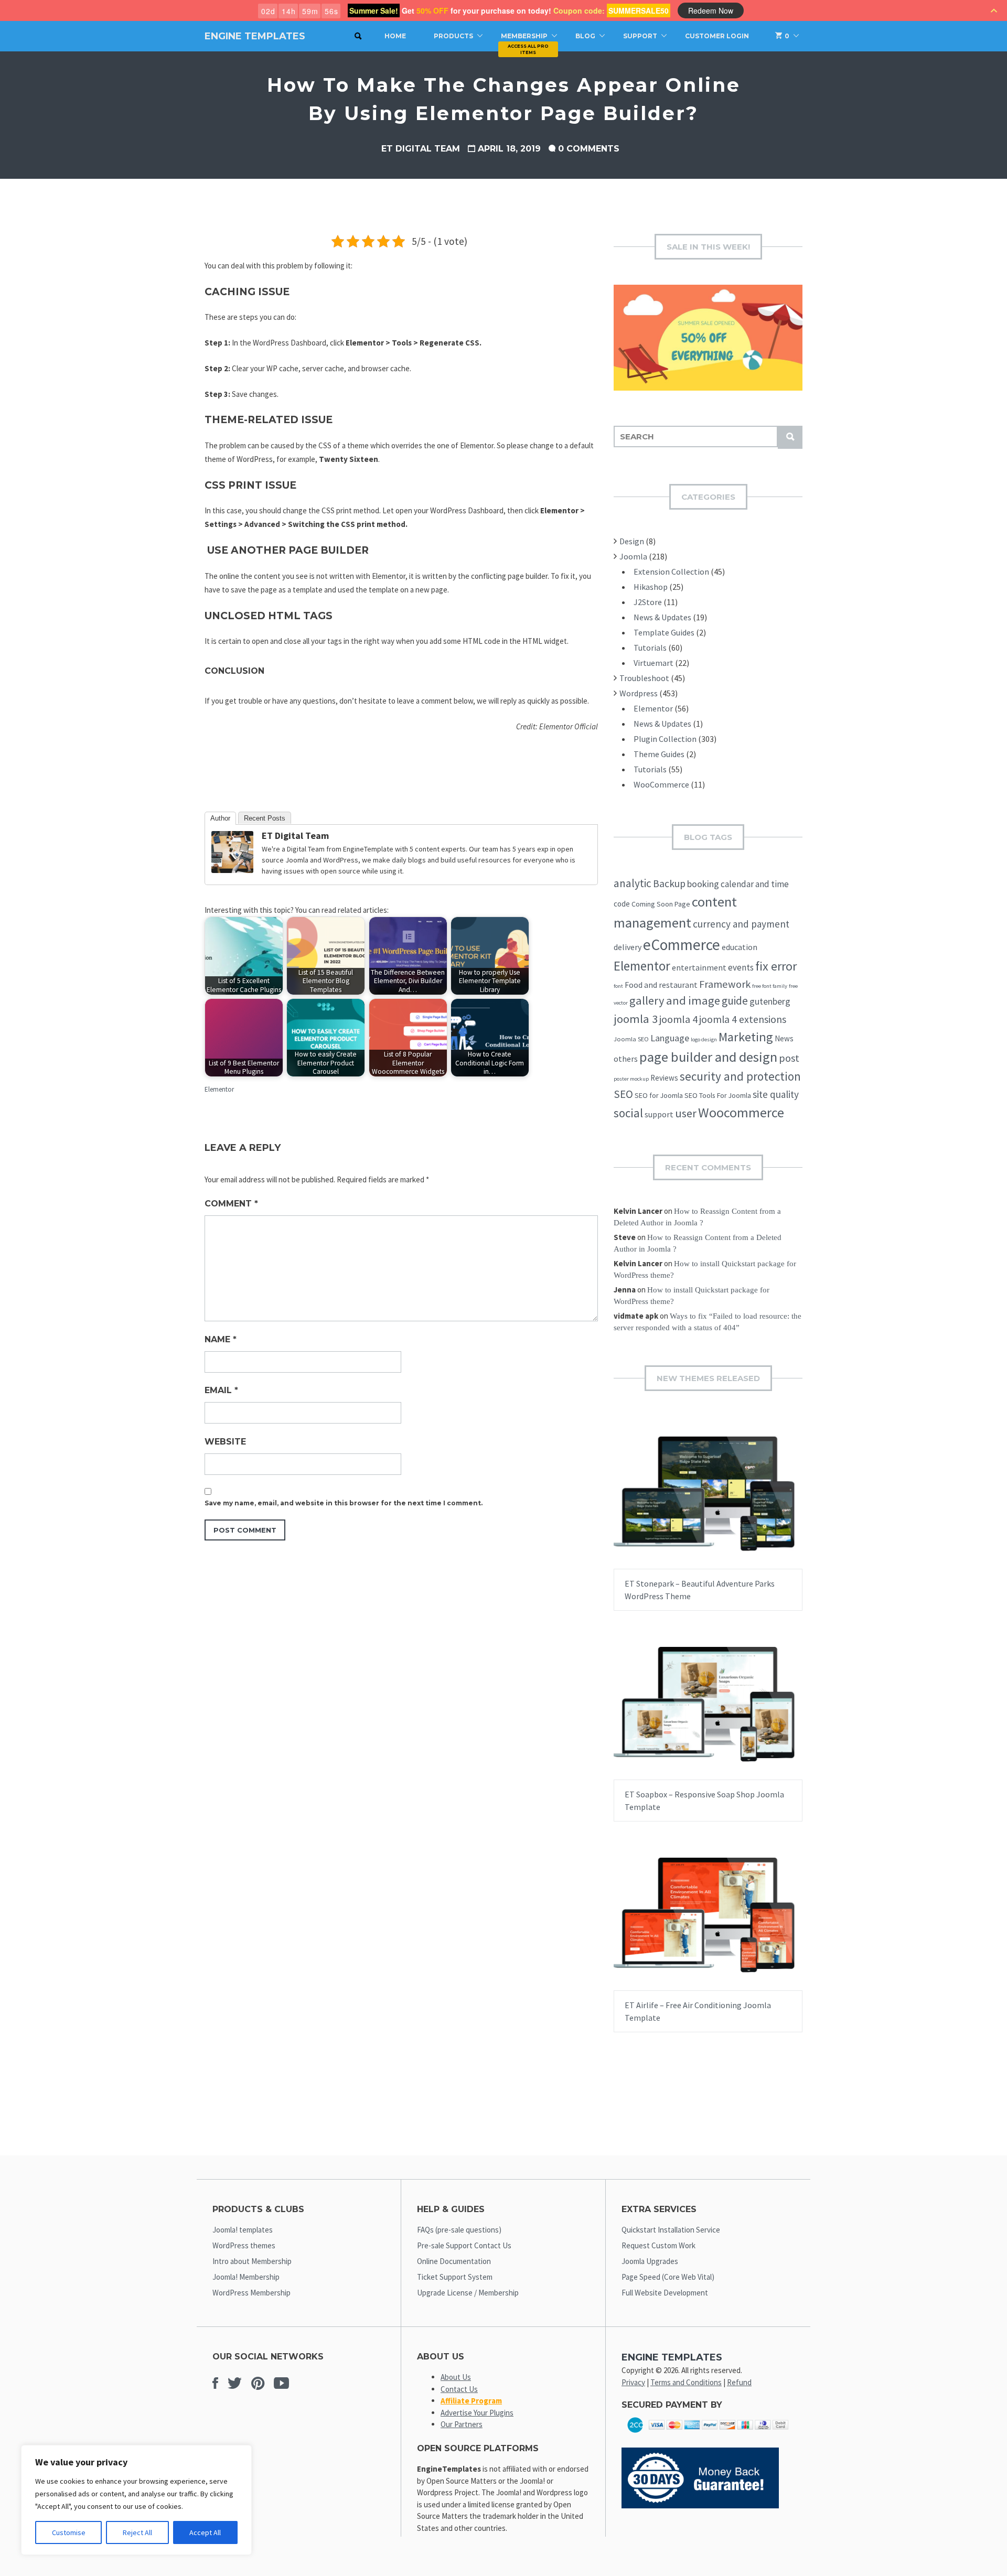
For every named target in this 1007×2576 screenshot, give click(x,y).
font (618, 986)
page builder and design (708, 1057)
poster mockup (631, 1079)
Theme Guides (659, 754)
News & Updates (662, 617)
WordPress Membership (251, 2293)
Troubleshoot (644, 678)
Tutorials (650, 648)
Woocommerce (741, 1112)
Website (225, 1442)
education (740, 947)
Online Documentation (454, 2261)
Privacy (633, 2382)
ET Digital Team (421, 149)
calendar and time (755, 884)
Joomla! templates (243, 2230)
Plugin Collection (665, 739)
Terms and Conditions (686, 2382)
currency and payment (741, 924)
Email (221, 1390)
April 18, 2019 (509, 149)
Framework (725, 984)
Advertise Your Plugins (477, 2413)
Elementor (219, 1089)
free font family (770, 986)
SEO (623, 1094)
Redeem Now (711, 10)
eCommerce (682, 945)
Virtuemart (654, 663)
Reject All (137, 2532)
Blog (585, 36)
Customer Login (717, 36)
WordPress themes (244, 2245)
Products (453, 36)
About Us (456, 2377)
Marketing (746, 1037)
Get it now (683, 1503)
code (622, 904)
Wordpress (639, 693)
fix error (776, 966)
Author (220, 818)
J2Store (648, 602)
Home (395, 36)
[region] (136, 2500)
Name (221, 1339)
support (659, 1114)
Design (632, 541)
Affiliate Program (471, 2401)
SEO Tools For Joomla (718, 1095)
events (741, 967)
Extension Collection (671, 572)
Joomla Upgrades (650, 2261)
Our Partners (462, 2424)
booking (703, 884)
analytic (633, 883)
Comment (231, 1204)
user (686, 1113)
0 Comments (589, 149)
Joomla (633, 556)
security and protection (740, 1076)
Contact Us (459, 2389)
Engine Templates (255, 36)
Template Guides (664, 632)
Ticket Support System (455, 2277)
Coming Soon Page (661, 904)
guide (735, 1001)
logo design (704, 1039)
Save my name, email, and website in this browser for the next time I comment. (344, 1503)
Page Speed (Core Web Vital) (668, 2277)
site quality (776, 1094)
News (784, 1038)
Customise (69, 2532)
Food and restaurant (661, 985)
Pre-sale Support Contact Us (464, 2245)
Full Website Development (665, 2293)
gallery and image (675, 1000)
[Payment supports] (708, 2436)
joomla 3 (636, 1019)
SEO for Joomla (659, 1095)
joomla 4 (678, 1019)
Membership (524, 36)
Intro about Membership (252, 2261)
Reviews (664, 1078)
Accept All (205, 2532)
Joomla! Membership (246, 2277)
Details (741, 1503)
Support (640, 36)
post (789, 1058)
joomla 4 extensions (743, 1019)
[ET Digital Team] (232, 870)
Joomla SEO (631, 1039)
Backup (669, 883)
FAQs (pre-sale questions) (459, 2230)
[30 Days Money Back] (700, 2505)
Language (670, 1038)
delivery (628, 947)
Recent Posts (265, 818)
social (628, 1113)
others (626, 1059)
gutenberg (770, 1001)
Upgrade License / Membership (468, 2293)
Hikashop (651, 587)
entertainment (699, 967)
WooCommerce (661, 784)
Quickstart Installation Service (671, 2230)
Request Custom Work (658, 2245)
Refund (739, 2382)
